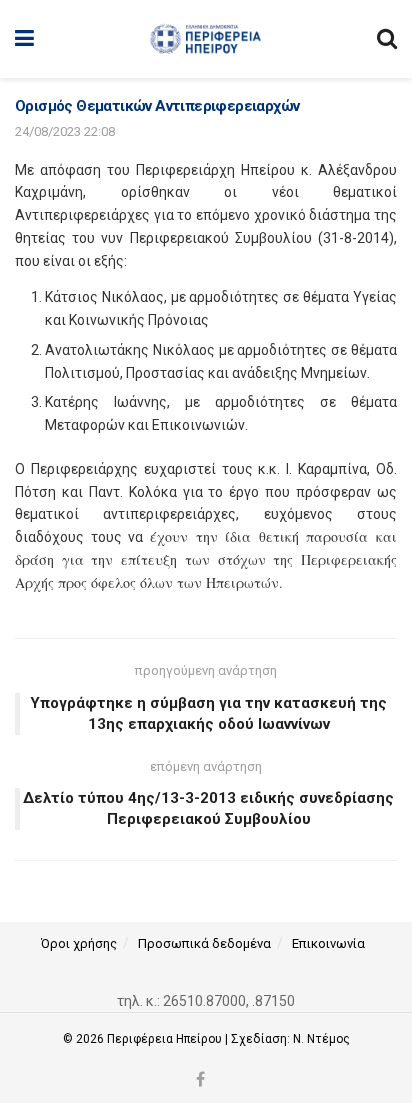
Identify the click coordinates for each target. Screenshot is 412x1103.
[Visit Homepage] (205, 39)
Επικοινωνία (328, 943)
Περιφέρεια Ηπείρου (166, 1039)
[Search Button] (387, 39)
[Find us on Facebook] (200, 1080)
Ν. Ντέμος (321, 1039)
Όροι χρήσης (79, 943)
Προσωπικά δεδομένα (204, 943)
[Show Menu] (24, 39)
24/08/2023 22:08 (65, 131)
